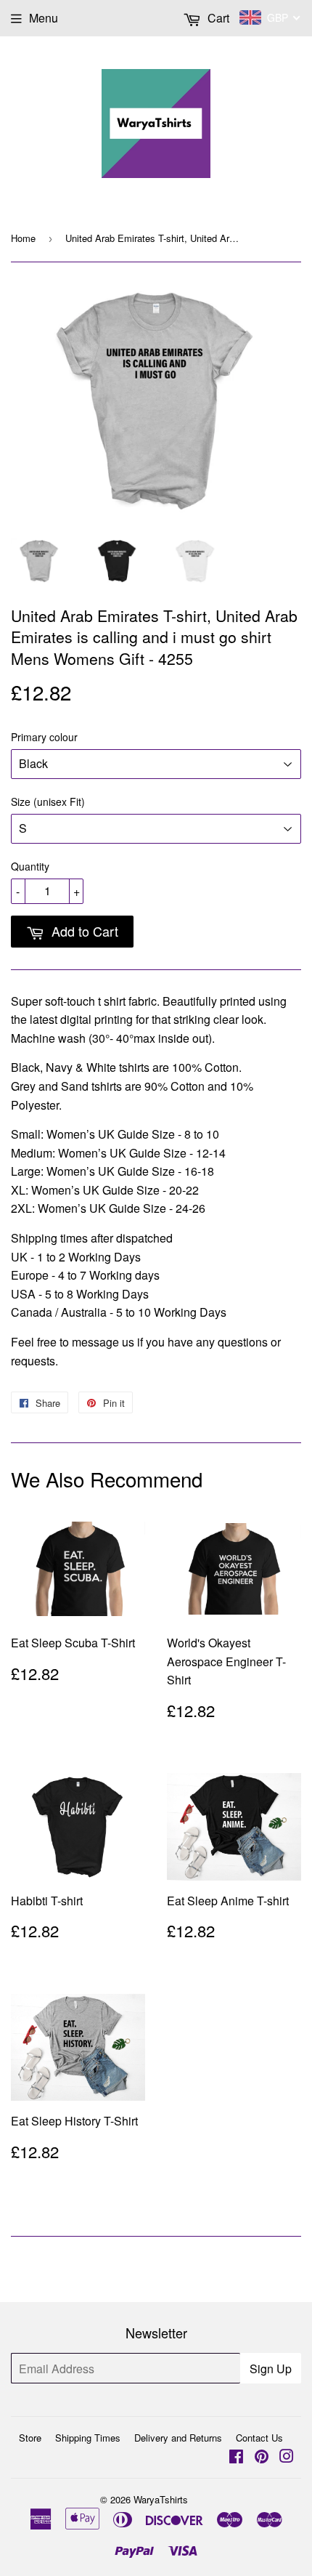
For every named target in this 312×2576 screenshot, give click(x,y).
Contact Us (259, 2438)
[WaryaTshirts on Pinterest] (262, 2457)
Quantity (30, 866)
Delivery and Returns (178, 2438)
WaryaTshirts (161, 2499)
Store (30, 2438)
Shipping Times (88, 2438)
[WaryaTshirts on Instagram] (287, 2457)
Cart (217, 18)
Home (23, 238)
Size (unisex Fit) (48, 802)
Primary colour (44, 737)
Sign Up (271, 2369)
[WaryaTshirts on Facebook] (236, 2457)
